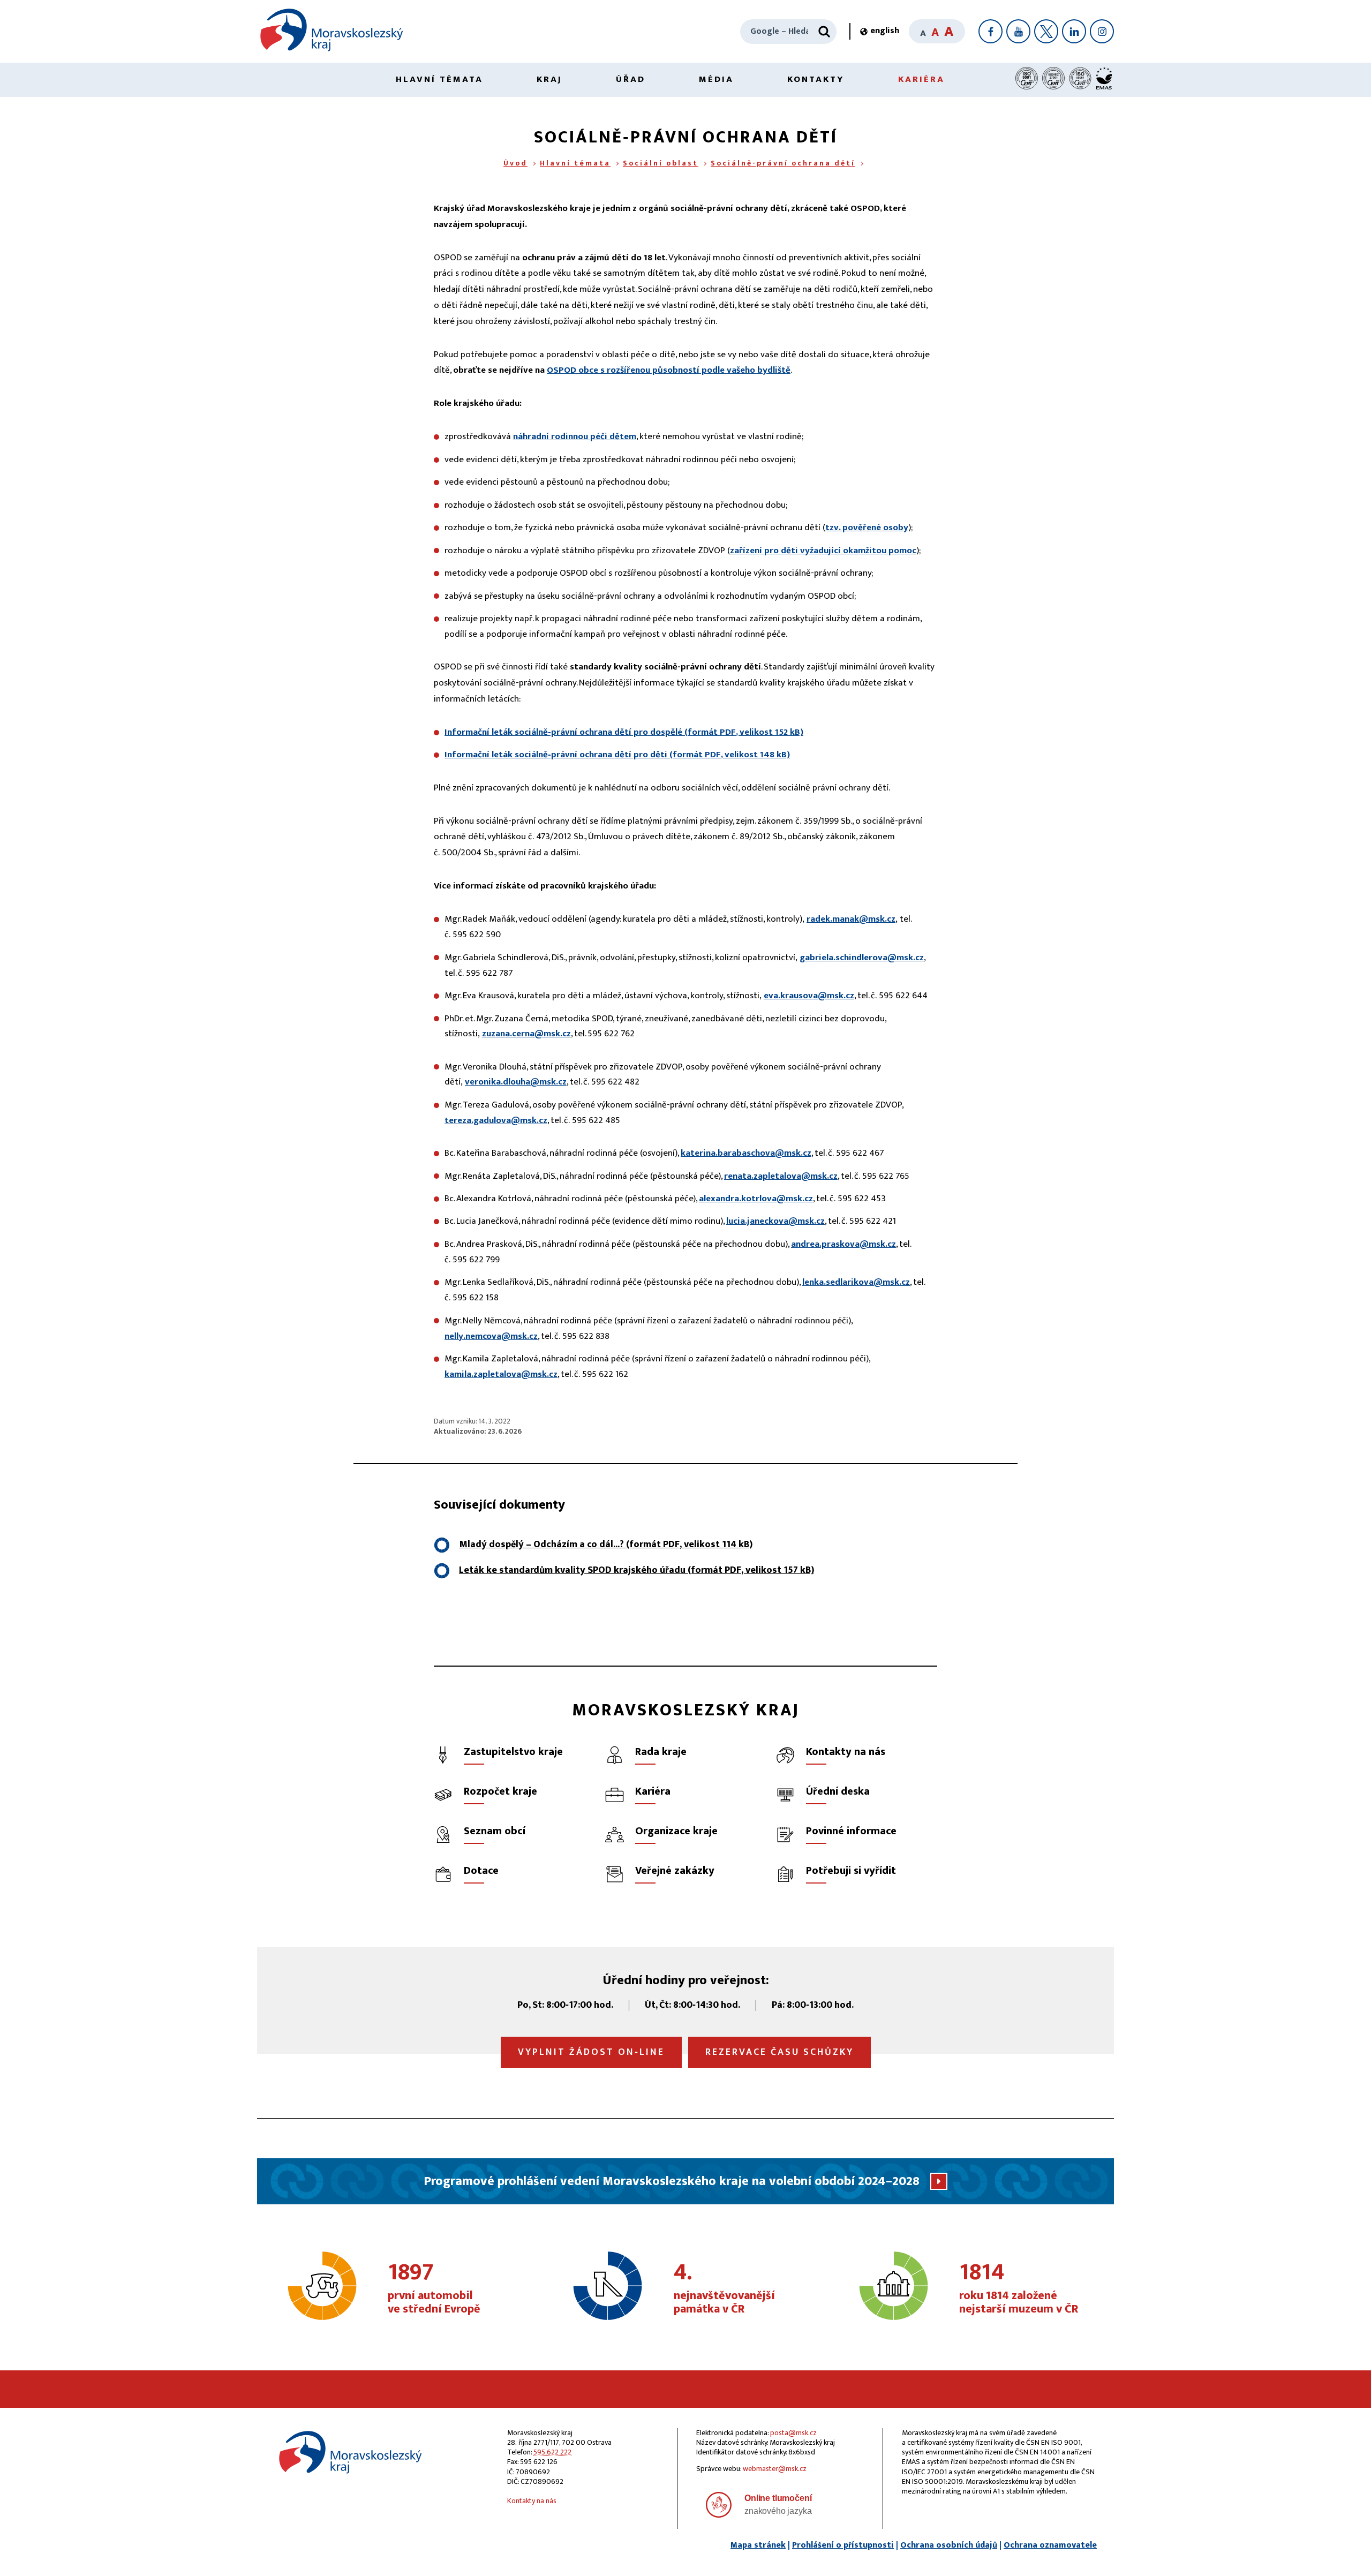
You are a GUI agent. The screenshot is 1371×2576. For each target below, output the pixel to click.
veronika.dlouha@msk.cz (516, 1082)
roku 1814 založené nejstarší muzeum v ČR (1019, 2289)
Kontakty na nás (532, 2501)
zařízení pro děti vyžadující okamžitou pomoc (823, 551)
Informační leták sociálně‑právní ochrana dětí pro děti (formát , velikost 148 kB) (617, 755)
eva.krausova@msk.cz (809, 996)
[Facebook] (990, 31)
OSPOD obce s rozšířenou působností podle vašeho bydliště (669, 370)
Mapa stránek (758, 2545)
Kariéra (921, 79)
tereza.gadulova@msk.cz (496, 1120)
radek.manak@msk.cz (851, 919)
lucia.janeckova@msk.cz (775, 1221)
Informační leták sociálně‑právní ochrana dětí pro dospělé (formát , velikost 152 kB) (624, 732)
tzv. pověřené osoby (867, 528)
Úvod (515, 163)
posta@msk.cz (793, 2433)
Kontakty (816, 79)
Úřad (631, 79)
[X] (1046, 31)
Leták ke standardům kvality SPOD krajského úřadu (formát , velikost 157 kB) (636, 1570)
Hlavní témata (439, 79)
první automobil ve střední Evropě (434, 2289)
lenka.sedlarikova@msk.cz (856, 1282)
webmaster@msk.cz (775, 2469)
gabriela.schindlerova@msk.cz (862, 958)
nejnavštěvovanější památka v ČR (724, 2289)
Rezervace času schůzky (779, 2052)
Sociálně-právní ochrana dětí (783, 163)
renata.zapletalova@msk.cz (781, 1176)
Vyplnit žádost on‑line (591, 2052)
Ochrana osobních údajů (949, 2545)
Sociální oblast (661, 163)
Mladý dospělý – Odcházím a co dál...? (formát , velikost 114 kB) (606, 1545)
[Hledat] (824, 32)
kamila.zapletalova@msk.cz (501, 1374)
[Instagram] (1102, 31)
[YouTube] (1018, 31)
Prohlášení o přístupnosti (843, 2545)
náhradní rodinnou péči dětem (575, 436)
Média (716, 79)
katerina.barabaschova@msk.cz (746, 1153)
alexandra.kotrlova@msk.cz (756, 1199)
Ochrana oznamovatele (1050, 2545)
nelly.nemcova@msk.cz (491, 1336)
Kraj (549, 79)
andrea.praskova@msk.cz (843, 1244)
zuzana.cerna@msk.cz (526, 1034)
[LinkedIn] (1074, 31)
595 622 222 (552, 2452)
